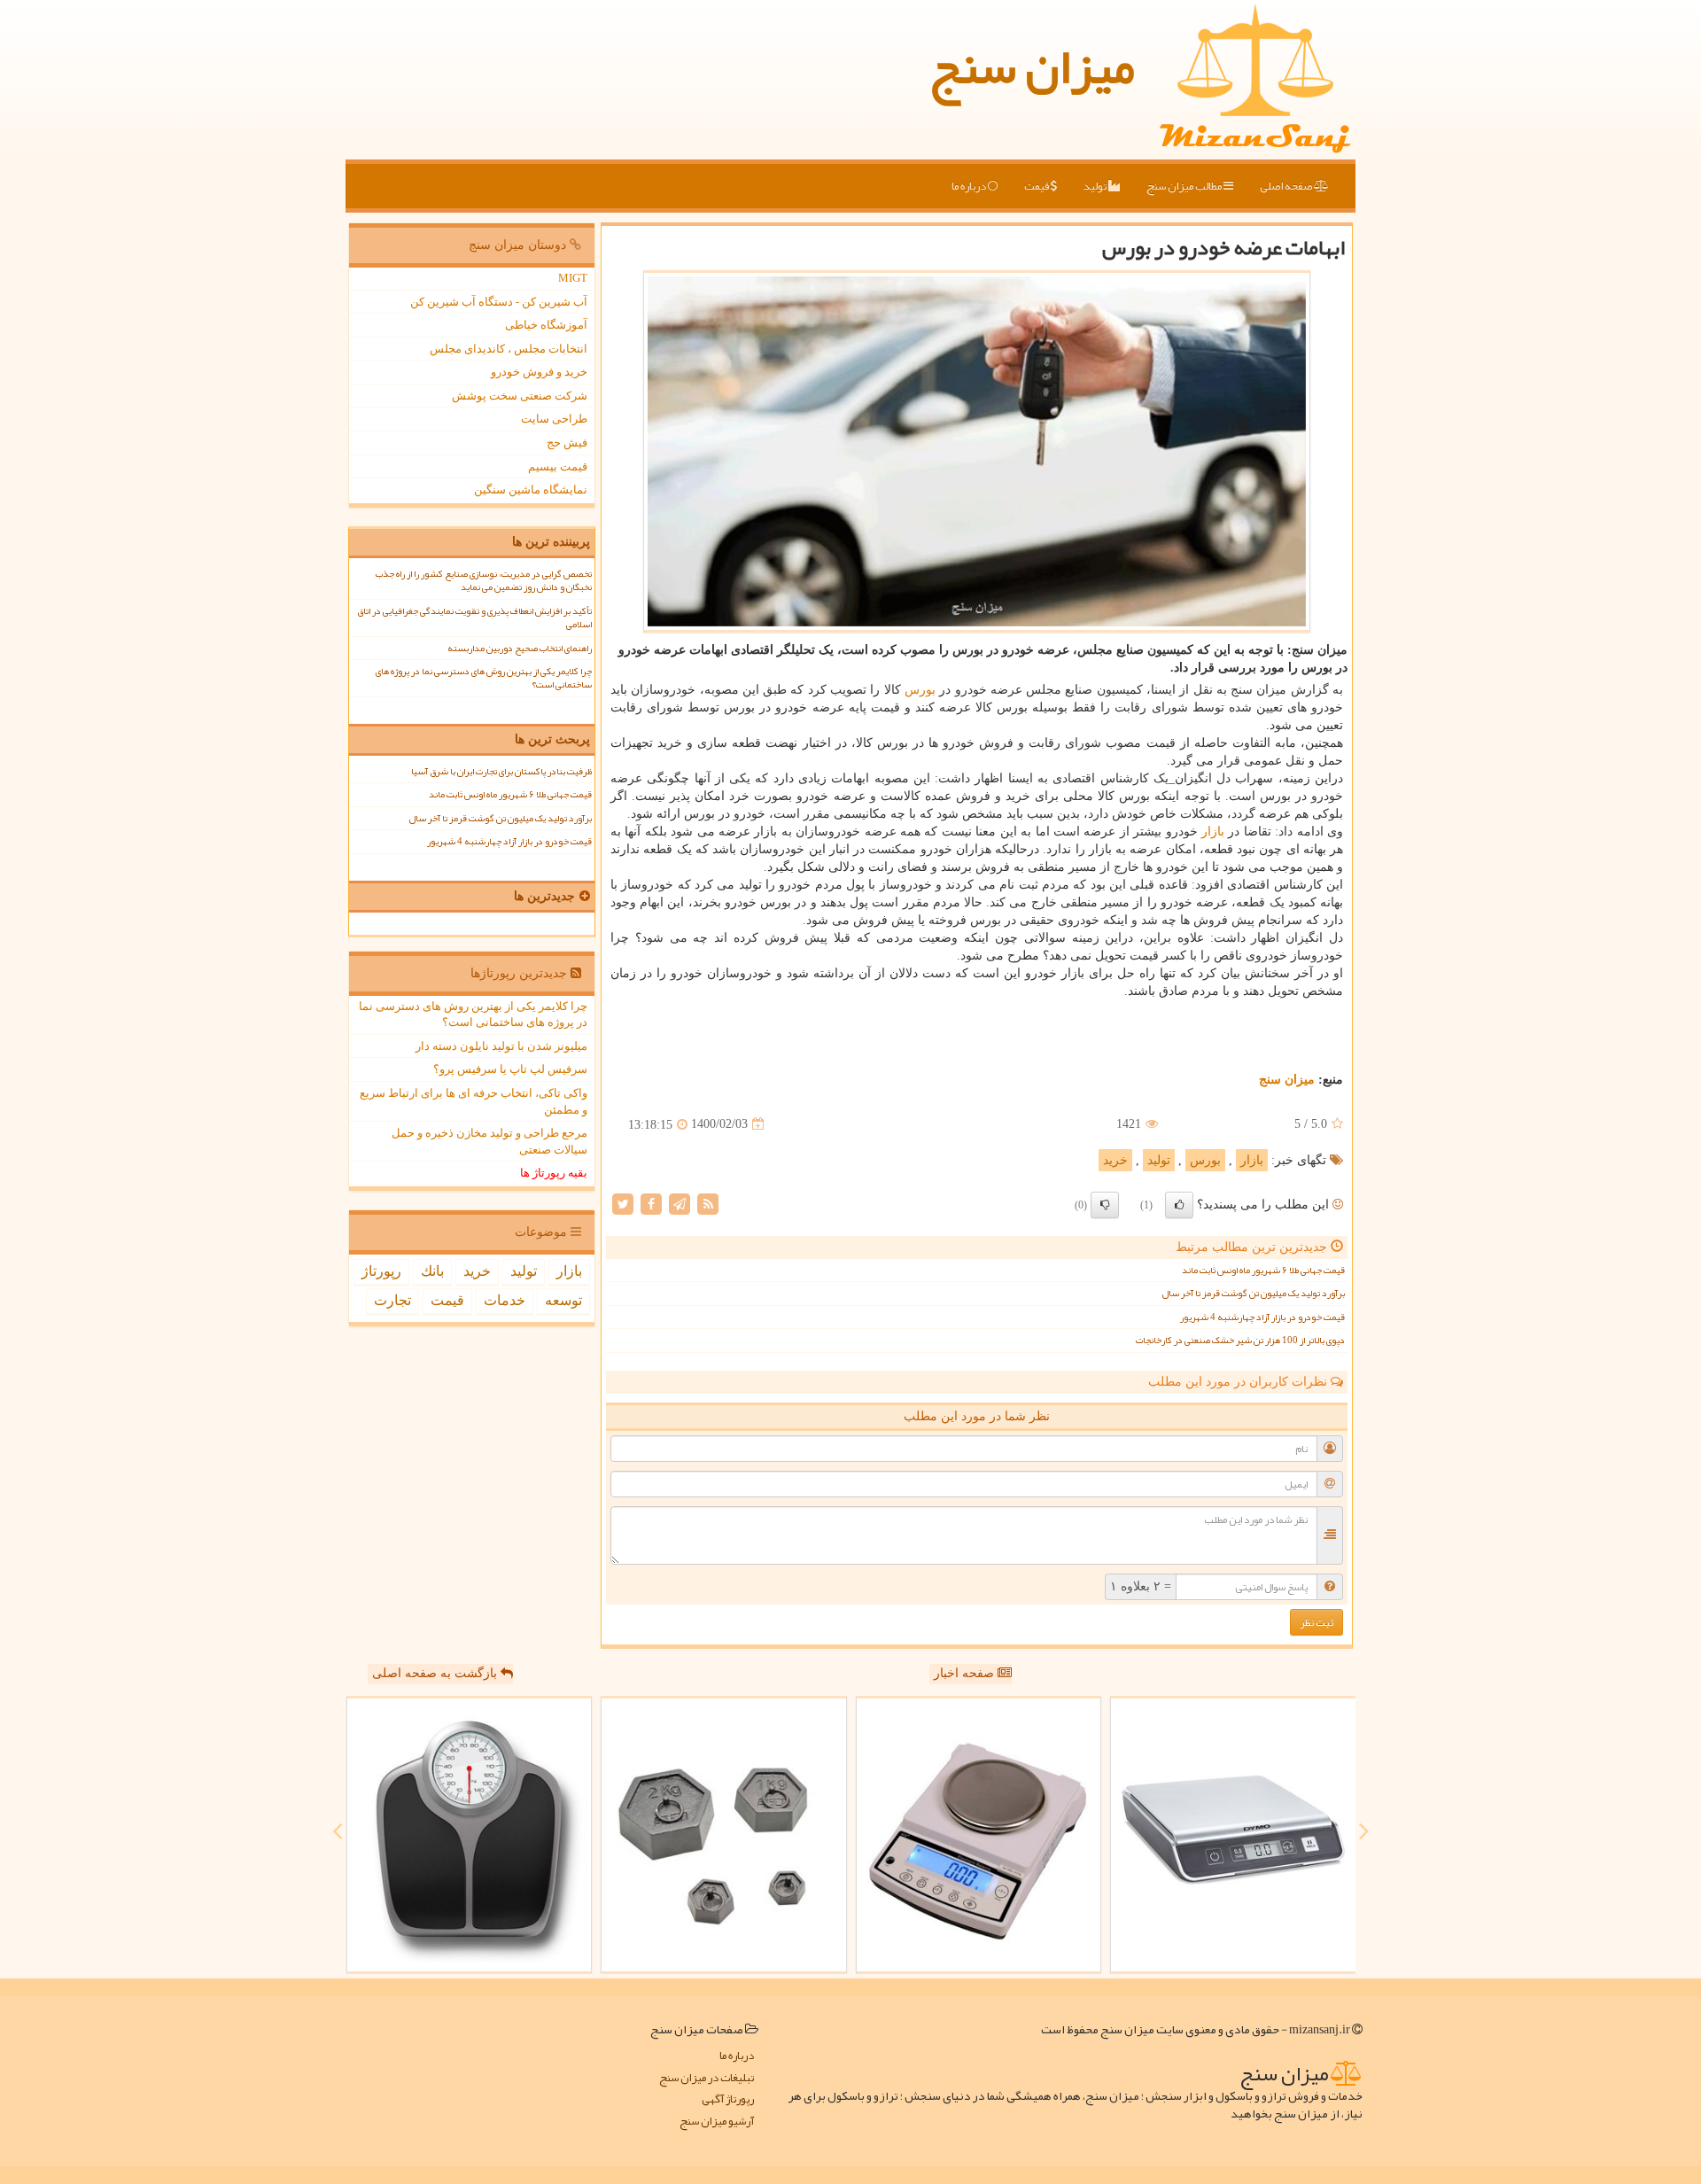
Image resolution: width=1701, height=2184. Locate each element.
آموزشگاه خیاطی (546, 325)
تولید (1096, 186)
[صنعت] (724, 1835)
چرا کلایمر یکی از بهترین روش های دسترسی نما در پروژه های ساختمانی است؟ (484, 678)
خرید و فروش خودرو (539, 372)
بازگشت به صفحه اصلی (436, 1673)
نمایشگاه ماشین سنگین (531, 490)
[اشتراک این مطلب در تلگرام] (680, 1203)
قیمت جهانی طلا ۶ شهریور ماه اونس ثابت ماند (1263, 1270)
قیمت (1037, 186)
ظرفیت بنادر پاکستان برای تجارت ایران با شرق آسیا (501, 771)
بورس (920, 690)
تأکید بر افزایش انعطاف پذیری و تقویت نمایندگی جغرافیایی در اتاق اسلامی (474, 618)
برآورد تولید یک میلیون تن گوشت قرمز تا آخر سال (1253, 1293)
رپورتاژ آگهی (728, 2099)
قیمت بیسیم (558, 466)
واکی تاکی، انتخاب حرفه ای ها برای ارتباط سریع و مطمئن (474, 1101)
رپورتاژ (381, 1271)
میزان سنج (1032, 66)
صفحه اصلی (1287, 186)
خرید (1115, 1160)
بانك (432, 1271)
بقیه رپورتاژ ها (554, 1173)
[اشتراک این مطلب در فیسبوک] (651, 1203)
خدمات (505, 1300)
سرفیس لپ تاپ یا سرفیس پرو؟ (510, 1069)
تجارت (392, 1300)
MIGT (573, 278)
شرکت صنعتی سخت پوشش (520, 396)
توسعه (563, 1300)
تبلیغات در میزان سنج (707, 2078)
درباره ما (970, 186)
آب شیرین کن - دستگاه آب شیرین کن (499, 302)
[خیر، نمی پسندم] (1105, 1205)
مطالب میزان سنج (1185, 186)
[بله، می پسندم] (1179, 1205)
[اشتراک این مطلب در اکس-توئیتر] (623, 1203)
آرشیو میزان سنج (717, 2122)
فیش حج (567, 443)
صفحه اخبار (966, 1673)
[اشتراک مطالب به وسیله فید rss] (708, 1203)
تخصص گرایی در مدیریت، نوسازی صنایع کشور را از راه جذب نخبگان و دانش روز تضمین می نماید (484, 580)
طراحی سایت (554, 419)
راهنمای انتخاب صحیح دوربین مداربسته (520, 648)
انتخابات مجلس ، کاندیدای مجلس (509, 349)
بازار (1213, 832)
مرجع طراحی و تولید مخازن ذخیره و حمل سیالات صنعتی (489, 1141)
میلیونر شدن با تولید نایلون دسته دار (501, 1046)
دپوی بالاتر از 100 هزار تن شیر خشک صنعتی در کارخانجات (1240, 1340)
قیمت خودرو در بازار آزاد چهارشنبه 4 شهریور (1262, 1317)
